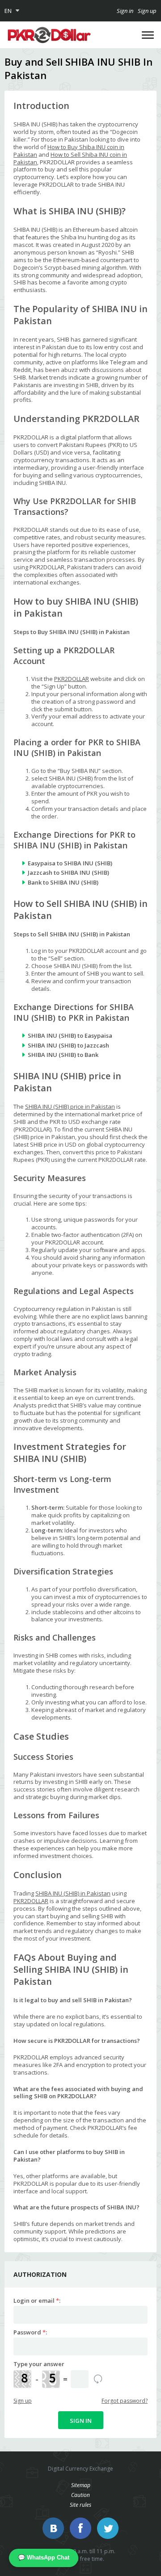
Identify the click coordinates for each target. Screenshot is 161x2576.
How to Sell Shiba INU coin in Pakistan (70, 158)
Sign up (147, 11)
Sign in (125, 11)
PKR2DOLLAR (72, 679)
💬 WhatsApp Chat (44, 2557)
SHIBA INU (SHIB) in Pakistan (73, 1893)
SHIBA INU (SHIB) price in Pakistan (70, 1106)
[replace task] (98, 2379)
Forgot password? (125, 2401)
